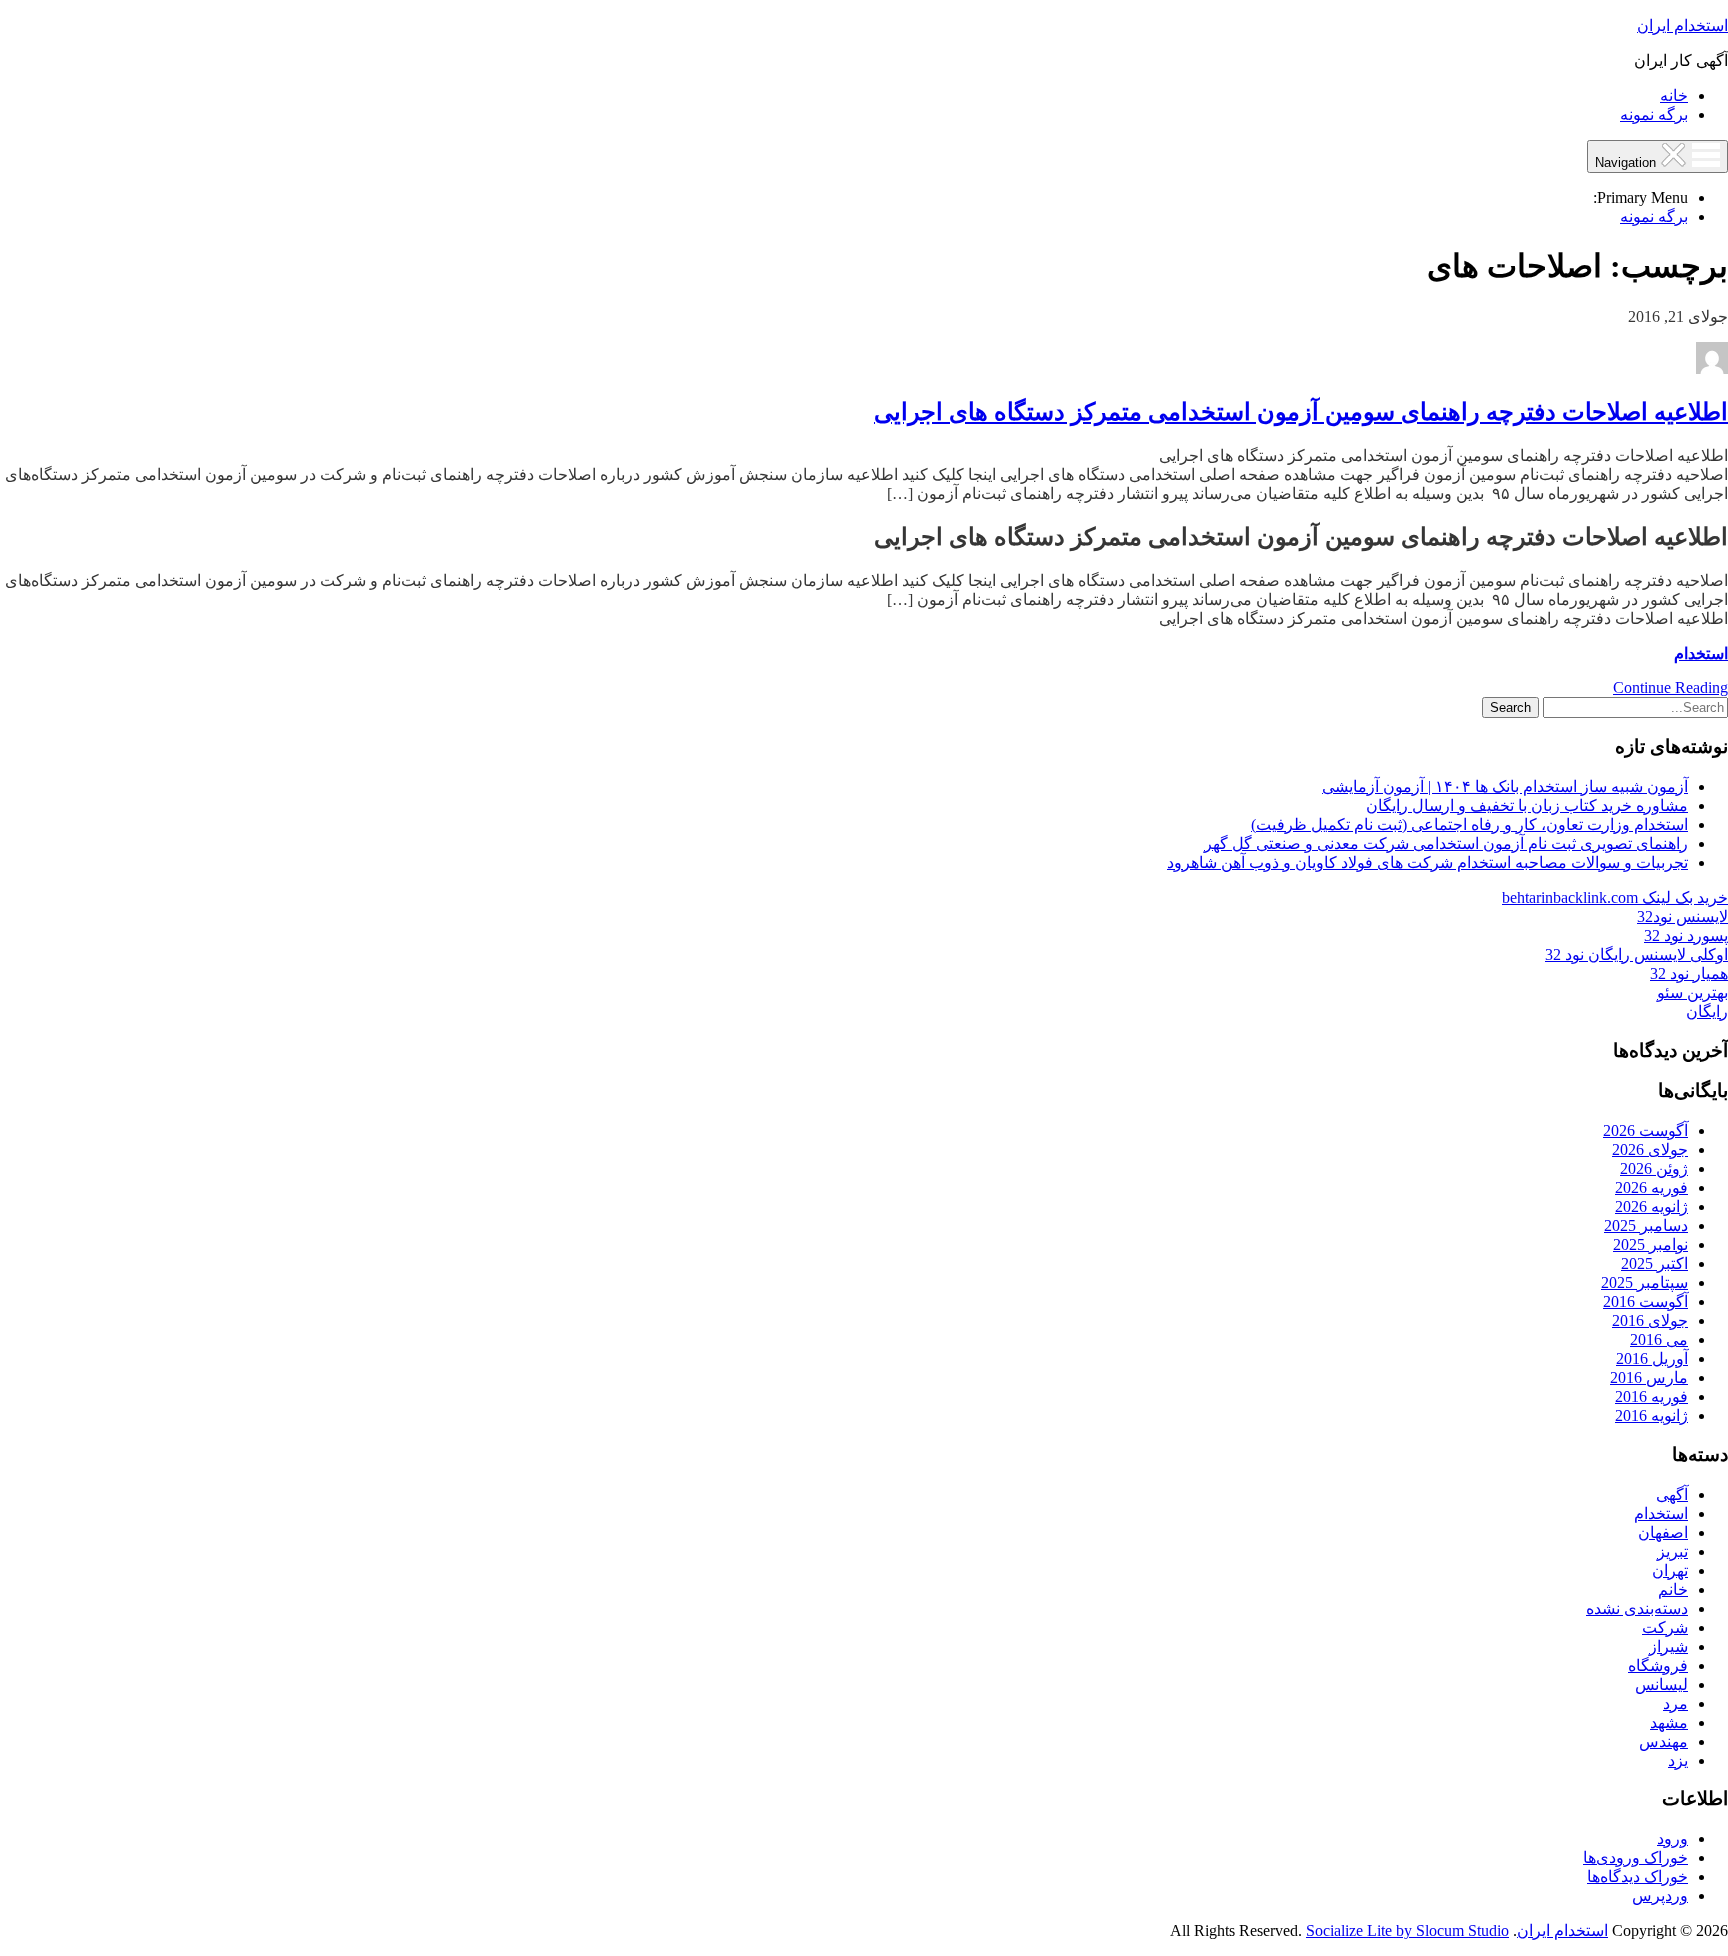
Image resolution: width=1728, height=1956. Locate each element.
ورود (1672, 1838)
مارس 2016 (1649, 1377)
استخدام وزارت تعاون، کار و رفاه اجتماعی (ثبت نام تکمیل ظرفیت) (1469, 824)
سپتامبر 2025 (1644, 1282)
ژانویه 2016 (1651, 1415)
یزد (1678, 1760)
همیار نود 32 (1689, 973)
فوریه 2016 (1651, 1396)
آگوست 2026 (1645, 1130)
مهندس (1663, 1741)
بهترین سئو (1692, 992)
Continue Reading (1670, 687)
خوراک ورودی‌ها (1635, 1857)
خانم (1673, 1589)
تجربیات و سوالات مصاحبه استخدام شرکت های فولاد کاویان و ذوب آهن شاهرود (1427, 862)
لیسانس (1661, 1684)
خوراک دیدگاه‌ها (1637, 1876)
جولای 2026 (1650, 1149)
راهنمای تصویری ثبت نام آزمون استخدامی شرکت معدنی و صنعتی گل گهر (1446, 843)
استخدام (1701, 653)
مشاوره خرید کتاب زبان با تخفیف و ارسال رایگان (1527, 805)
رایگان (1707, 1011)
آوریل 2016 (1652, 1358)
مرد (1675, 1703)
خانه (1674, 95)
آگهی (1672, 1494)
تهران (1670, 1570)
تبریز (1672, 1551)
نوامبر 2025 (1650, 1244)
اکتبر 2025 (1654, 1263)
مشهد (1669, 1722)
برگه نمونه (1654, 114)
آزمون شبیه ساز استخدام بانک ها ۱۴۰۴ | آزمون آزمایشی (1505, 786)
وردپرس (1660, 1895)
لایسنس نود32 (1682, 916)
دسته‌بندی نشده (1637, 1608)
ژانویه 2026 (1651, 1206)
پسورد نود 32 (1686, 935)
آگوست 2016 (1645, 1301)
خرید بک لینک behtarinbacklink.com (1615, 897)
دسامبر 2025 (1646, 1225)
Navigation (1627, 162)
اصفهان (1663, 1532)
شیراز (1668, 1646)
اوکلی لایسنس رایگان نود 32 (1636, 954)
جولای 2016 (1650, 1320)
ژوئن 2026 (1654, 1168)
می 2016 (1659, 1339)
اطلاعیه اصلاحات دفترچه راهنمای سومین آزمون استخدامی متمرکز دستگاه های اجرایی (1301, 412)
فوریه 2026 (1651, 1187)
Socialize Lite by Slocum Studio (1407, 1930)
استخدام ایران (1682, 25)
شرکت (1665, 1627)
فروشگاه (1658, 1665)
